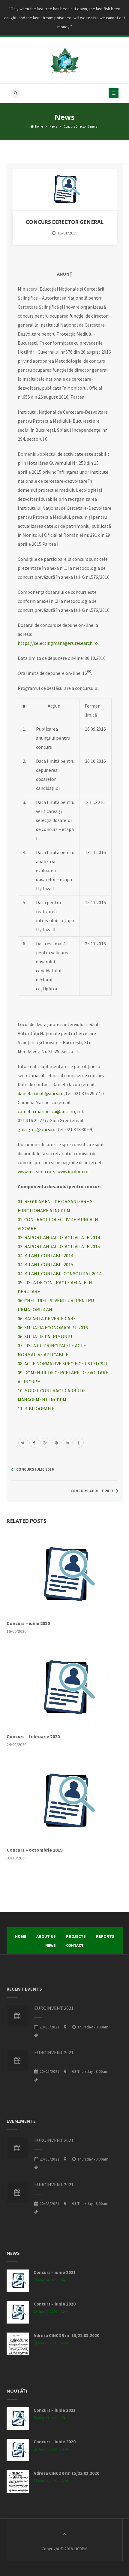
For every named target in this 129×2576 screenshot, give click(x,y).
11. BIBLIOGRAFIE (36, 1409)
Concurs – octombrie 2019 (34, 1850)
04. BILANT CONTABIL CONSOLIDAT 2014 (60, 1273)
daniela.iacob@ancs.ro (41, 1093)
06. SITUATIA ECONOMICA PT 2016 (53, 1327)
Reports (105, 1936)
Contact (75, 1945)
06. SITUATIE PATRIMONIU (45, 1336)
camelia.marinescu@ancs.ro (46, 1111)
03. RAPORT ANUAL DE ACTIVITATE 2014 (59, 1237)
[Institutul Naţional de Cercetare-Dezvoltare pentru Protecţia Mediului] (64, 60)
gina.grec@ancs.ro (37, 1129)
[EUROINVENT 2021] (17, 2016)
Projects (76, 1936)
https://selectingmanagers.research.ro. (58, 643)
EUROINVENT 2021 (54, 2008)
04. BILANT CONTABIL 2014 (45, 1255)
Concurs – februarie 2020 (33, 1736)
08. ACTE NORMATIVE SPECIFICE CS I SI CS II (62, 1363)
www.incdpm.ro (73, 1171)
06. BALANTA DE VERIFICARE (47, 1318)
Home (39, 126)
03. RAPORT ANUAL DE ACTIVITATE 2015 (59, 1246)
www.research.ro (34, 1171)
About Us (46, 1936)
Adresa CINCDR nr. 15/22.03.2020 (66, 2335)
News (53, 126)
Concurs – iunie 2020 (28, 1623)
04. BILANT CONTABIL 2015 (45, 1264)
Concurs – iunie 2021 (55, 2272)
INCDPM (81, 2549)
